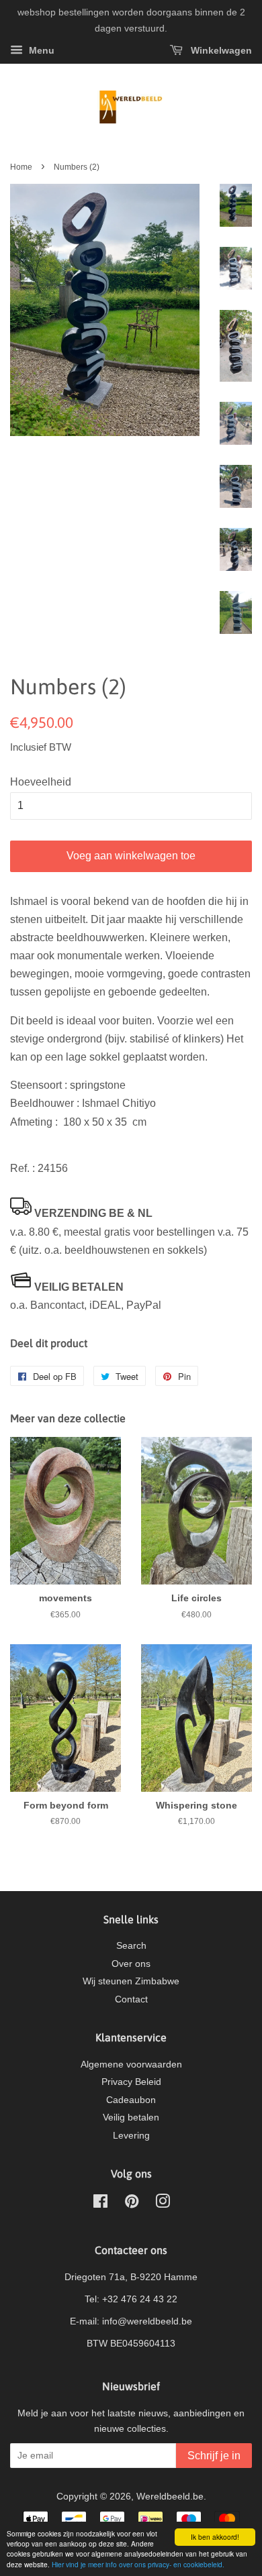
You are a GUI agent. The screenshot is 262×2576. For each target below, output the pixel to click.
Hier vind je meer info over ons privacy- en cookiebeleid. (138, 2564)
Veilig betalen (131, 2117)
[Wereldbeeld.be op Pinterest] (132, 2204)
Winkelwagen (220, 50)
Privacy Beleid (131, 2082)
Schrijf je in (214, 2456)
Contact (131, 1999)
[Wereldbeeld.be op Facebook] (100, 2204)
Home (21, 167)
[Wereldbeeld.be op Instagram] (163, 2204)
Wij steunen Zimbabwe (131, 1981)
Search (131, 1946)
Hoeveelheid (41, 782)
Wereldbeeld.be (170, 2497)
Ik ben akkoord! (215, 2537)
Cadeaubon (131, 2100)
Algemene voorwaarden (131, 2064)
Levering (131, 2136)
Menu (40, 50)
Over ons (131, 1964)
